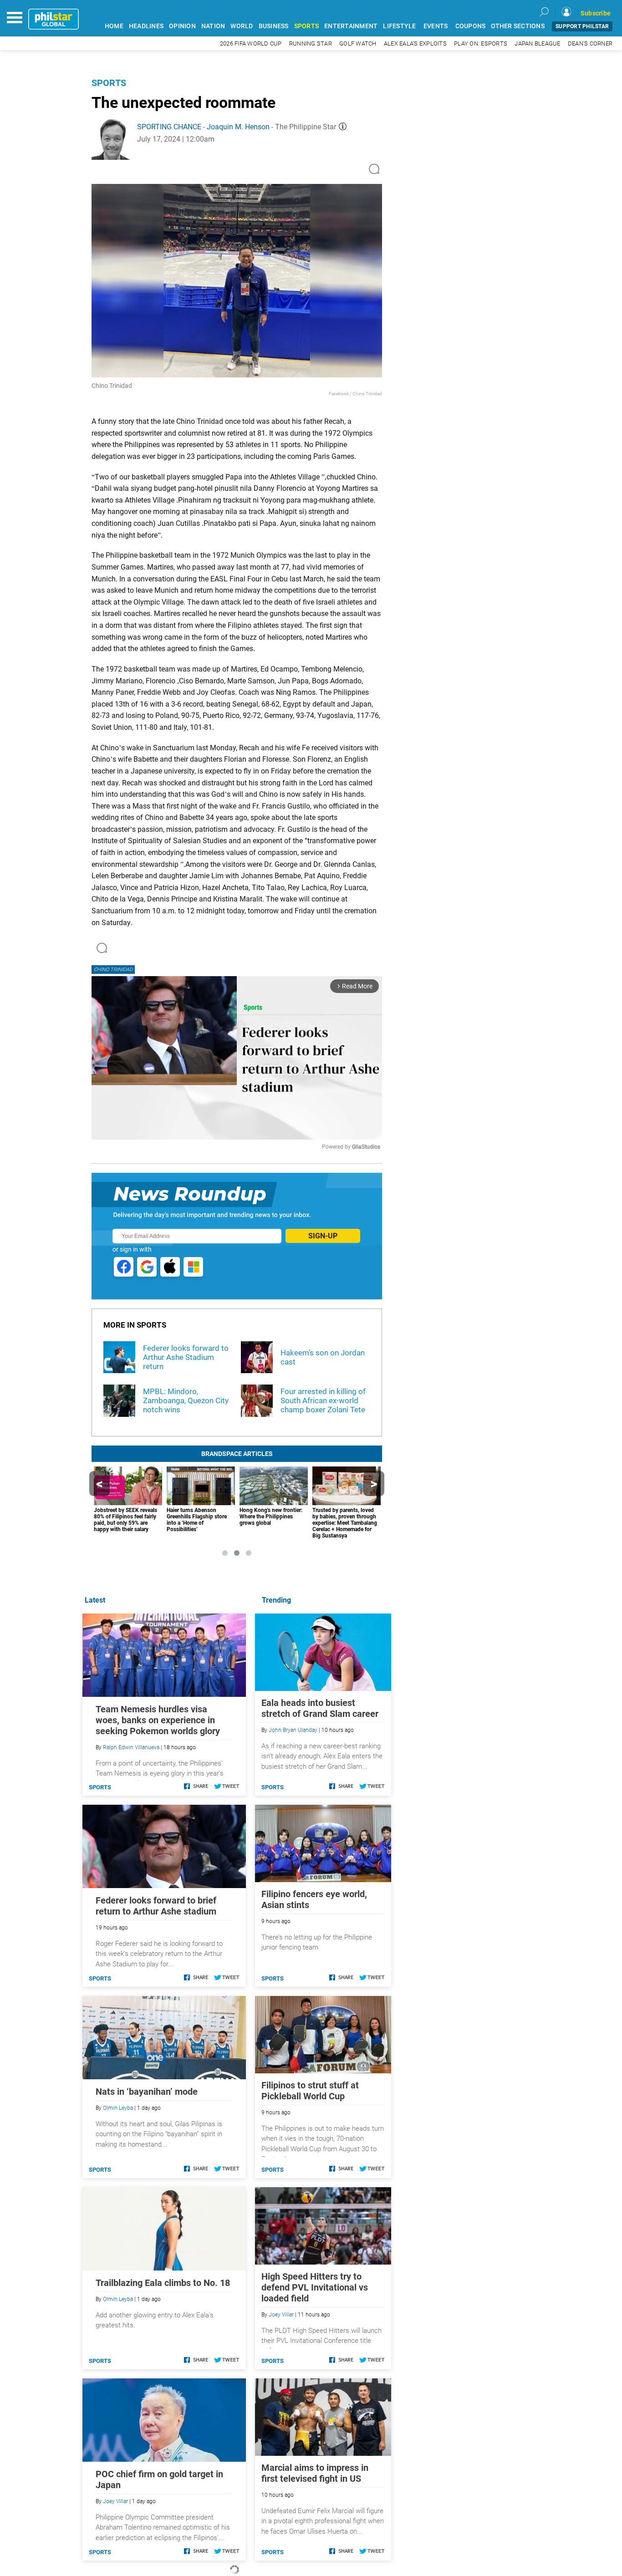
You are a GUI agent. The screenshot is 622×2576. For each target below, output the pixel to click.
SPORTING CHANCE (169, 127)
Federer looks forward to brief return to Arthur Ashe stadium (156, 1906)
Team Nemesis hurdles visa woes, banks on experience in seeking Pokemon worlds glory (158, 1720)
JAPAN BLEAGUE (537, 43)
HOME (114, 26)
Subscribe (596, 13)
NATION (213, 26)
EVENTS (436, 26)
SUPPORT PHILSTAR (582, 26)
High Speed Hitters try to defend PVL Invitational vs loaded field (315, 2287)
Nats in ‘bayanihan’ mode (147, 2092)
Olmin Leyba (118, 2108)
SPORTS (307, 26)
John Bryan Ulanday (293, 1730)
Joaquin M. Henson (238, 127)
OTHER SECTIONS (518, 26)
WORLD (242, 26)
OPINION (182, 26)
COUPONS (471, 26)
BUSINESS (274, 26)
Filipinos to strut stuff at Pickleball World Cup (310, 2091)
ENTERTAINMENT (351, 26)
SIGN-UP (323, 1236)
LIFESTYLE (399, 26)
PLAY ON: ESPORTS (481, 43)
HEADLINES (146, 26)
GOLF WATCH (358, 43)
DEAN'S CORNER (590, 43)
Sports (109, 83)
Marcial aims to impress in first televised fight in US (315, 2473)
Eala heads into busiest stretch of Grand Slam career (320, 1708)
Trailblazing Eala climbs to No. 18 (163, 2283)
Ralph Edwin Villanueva (131, 1747)
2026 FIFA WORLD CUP (251, 43)
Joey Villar (281, 2315)
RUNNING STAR (311, 43)
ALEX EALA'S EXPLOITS (415, 43)
